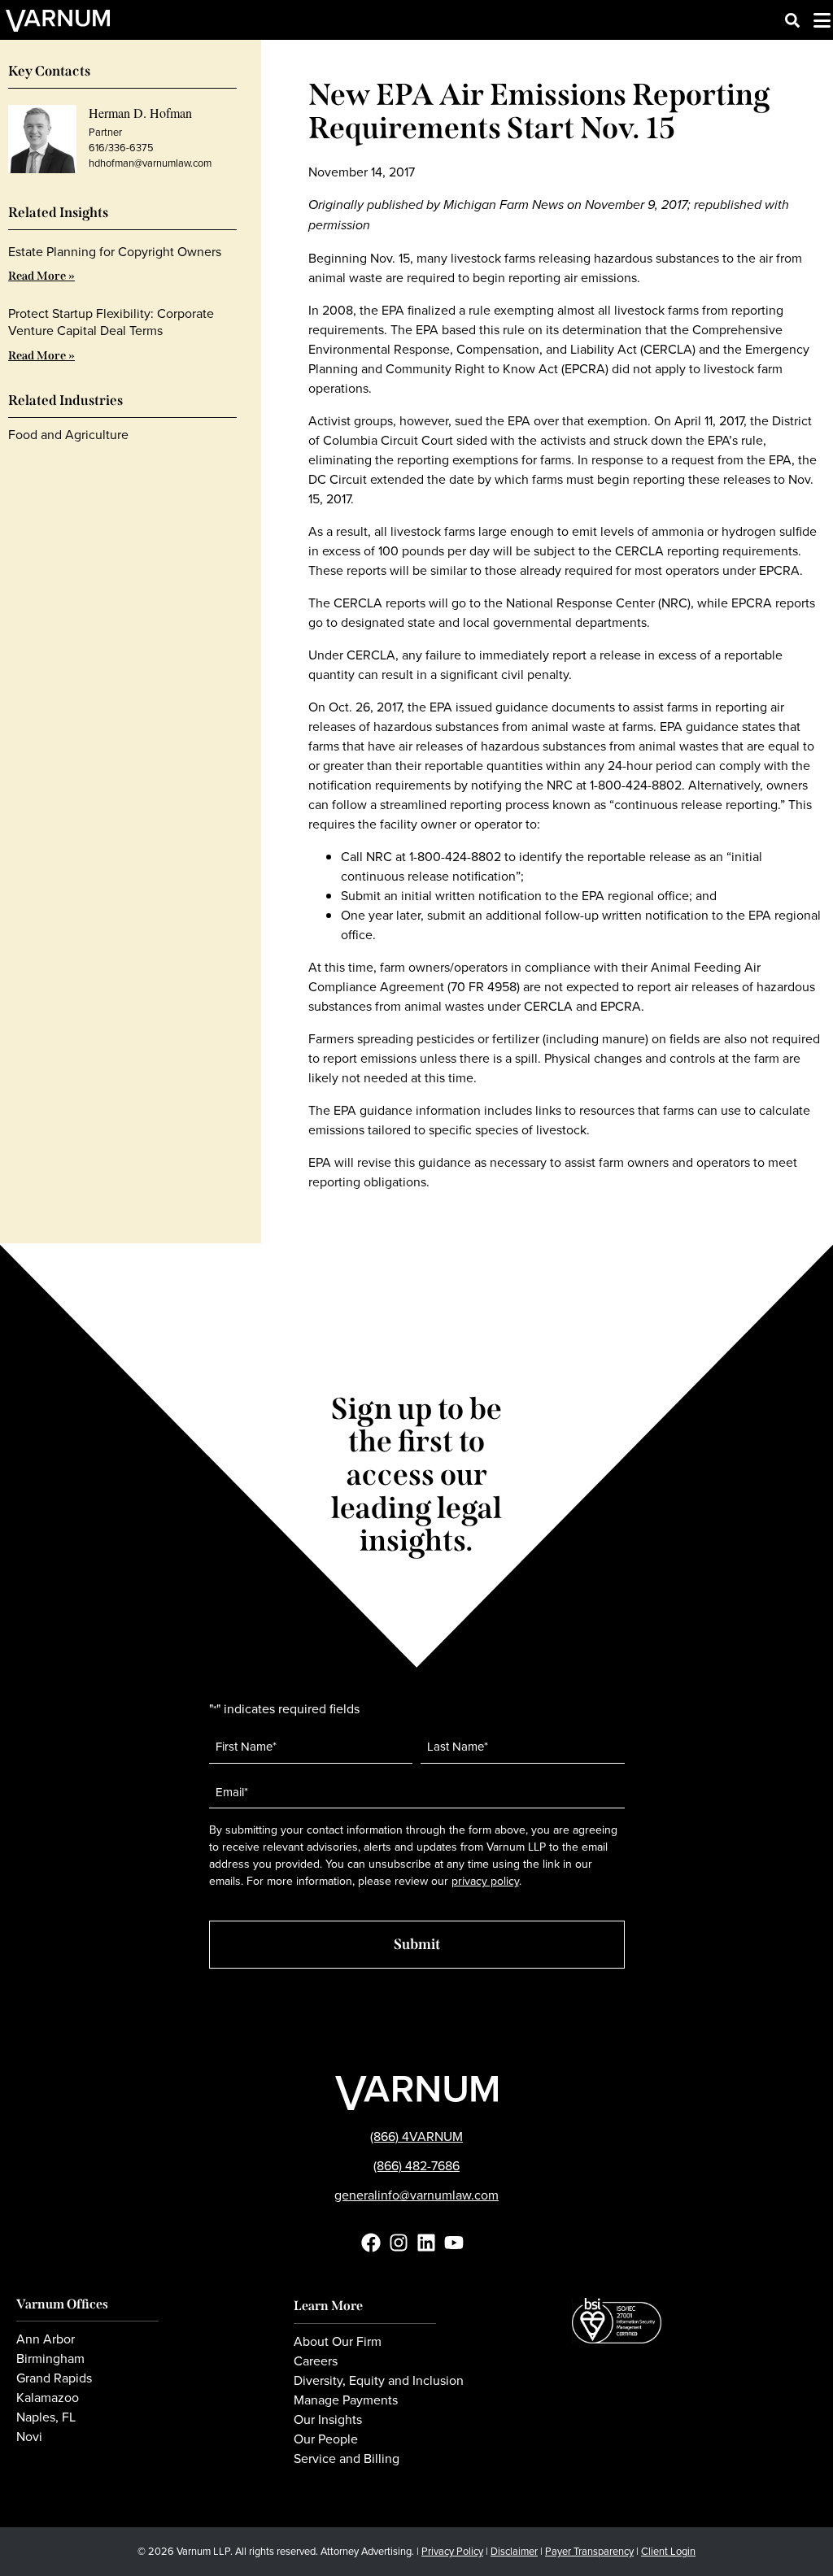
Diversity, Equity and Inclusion (379, 2380)
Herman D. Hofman (140, 113)
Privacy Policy (452, 2551)
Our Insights (328, 2419)
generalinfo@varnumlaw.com (416, 2195)
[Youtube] (454, 2243)
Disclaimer (514, 2551)
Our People (326, 2439)
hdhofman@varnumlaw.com (150, 163)
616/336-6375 (121, 147)
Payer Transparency (589, 2551)
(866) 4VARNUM (416, 2136)
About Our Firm (338, 2341)
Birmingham (50, 2358)
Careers (316, 2361)
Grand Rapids (54, 2378)
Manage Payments (346, 2400)
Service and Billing (347, 2458)
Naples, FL (46, 2417)
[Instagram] (399, 2243)
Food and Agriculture (68, 434)
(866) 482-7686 (416, 2165)
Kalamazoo (48, 2397)
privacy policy (485, 1881)
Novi (29, 2436)
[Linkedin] (426, 2243)
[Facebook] (371, 2243)
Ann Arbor (46, 2339)
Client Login (668, 2551)
